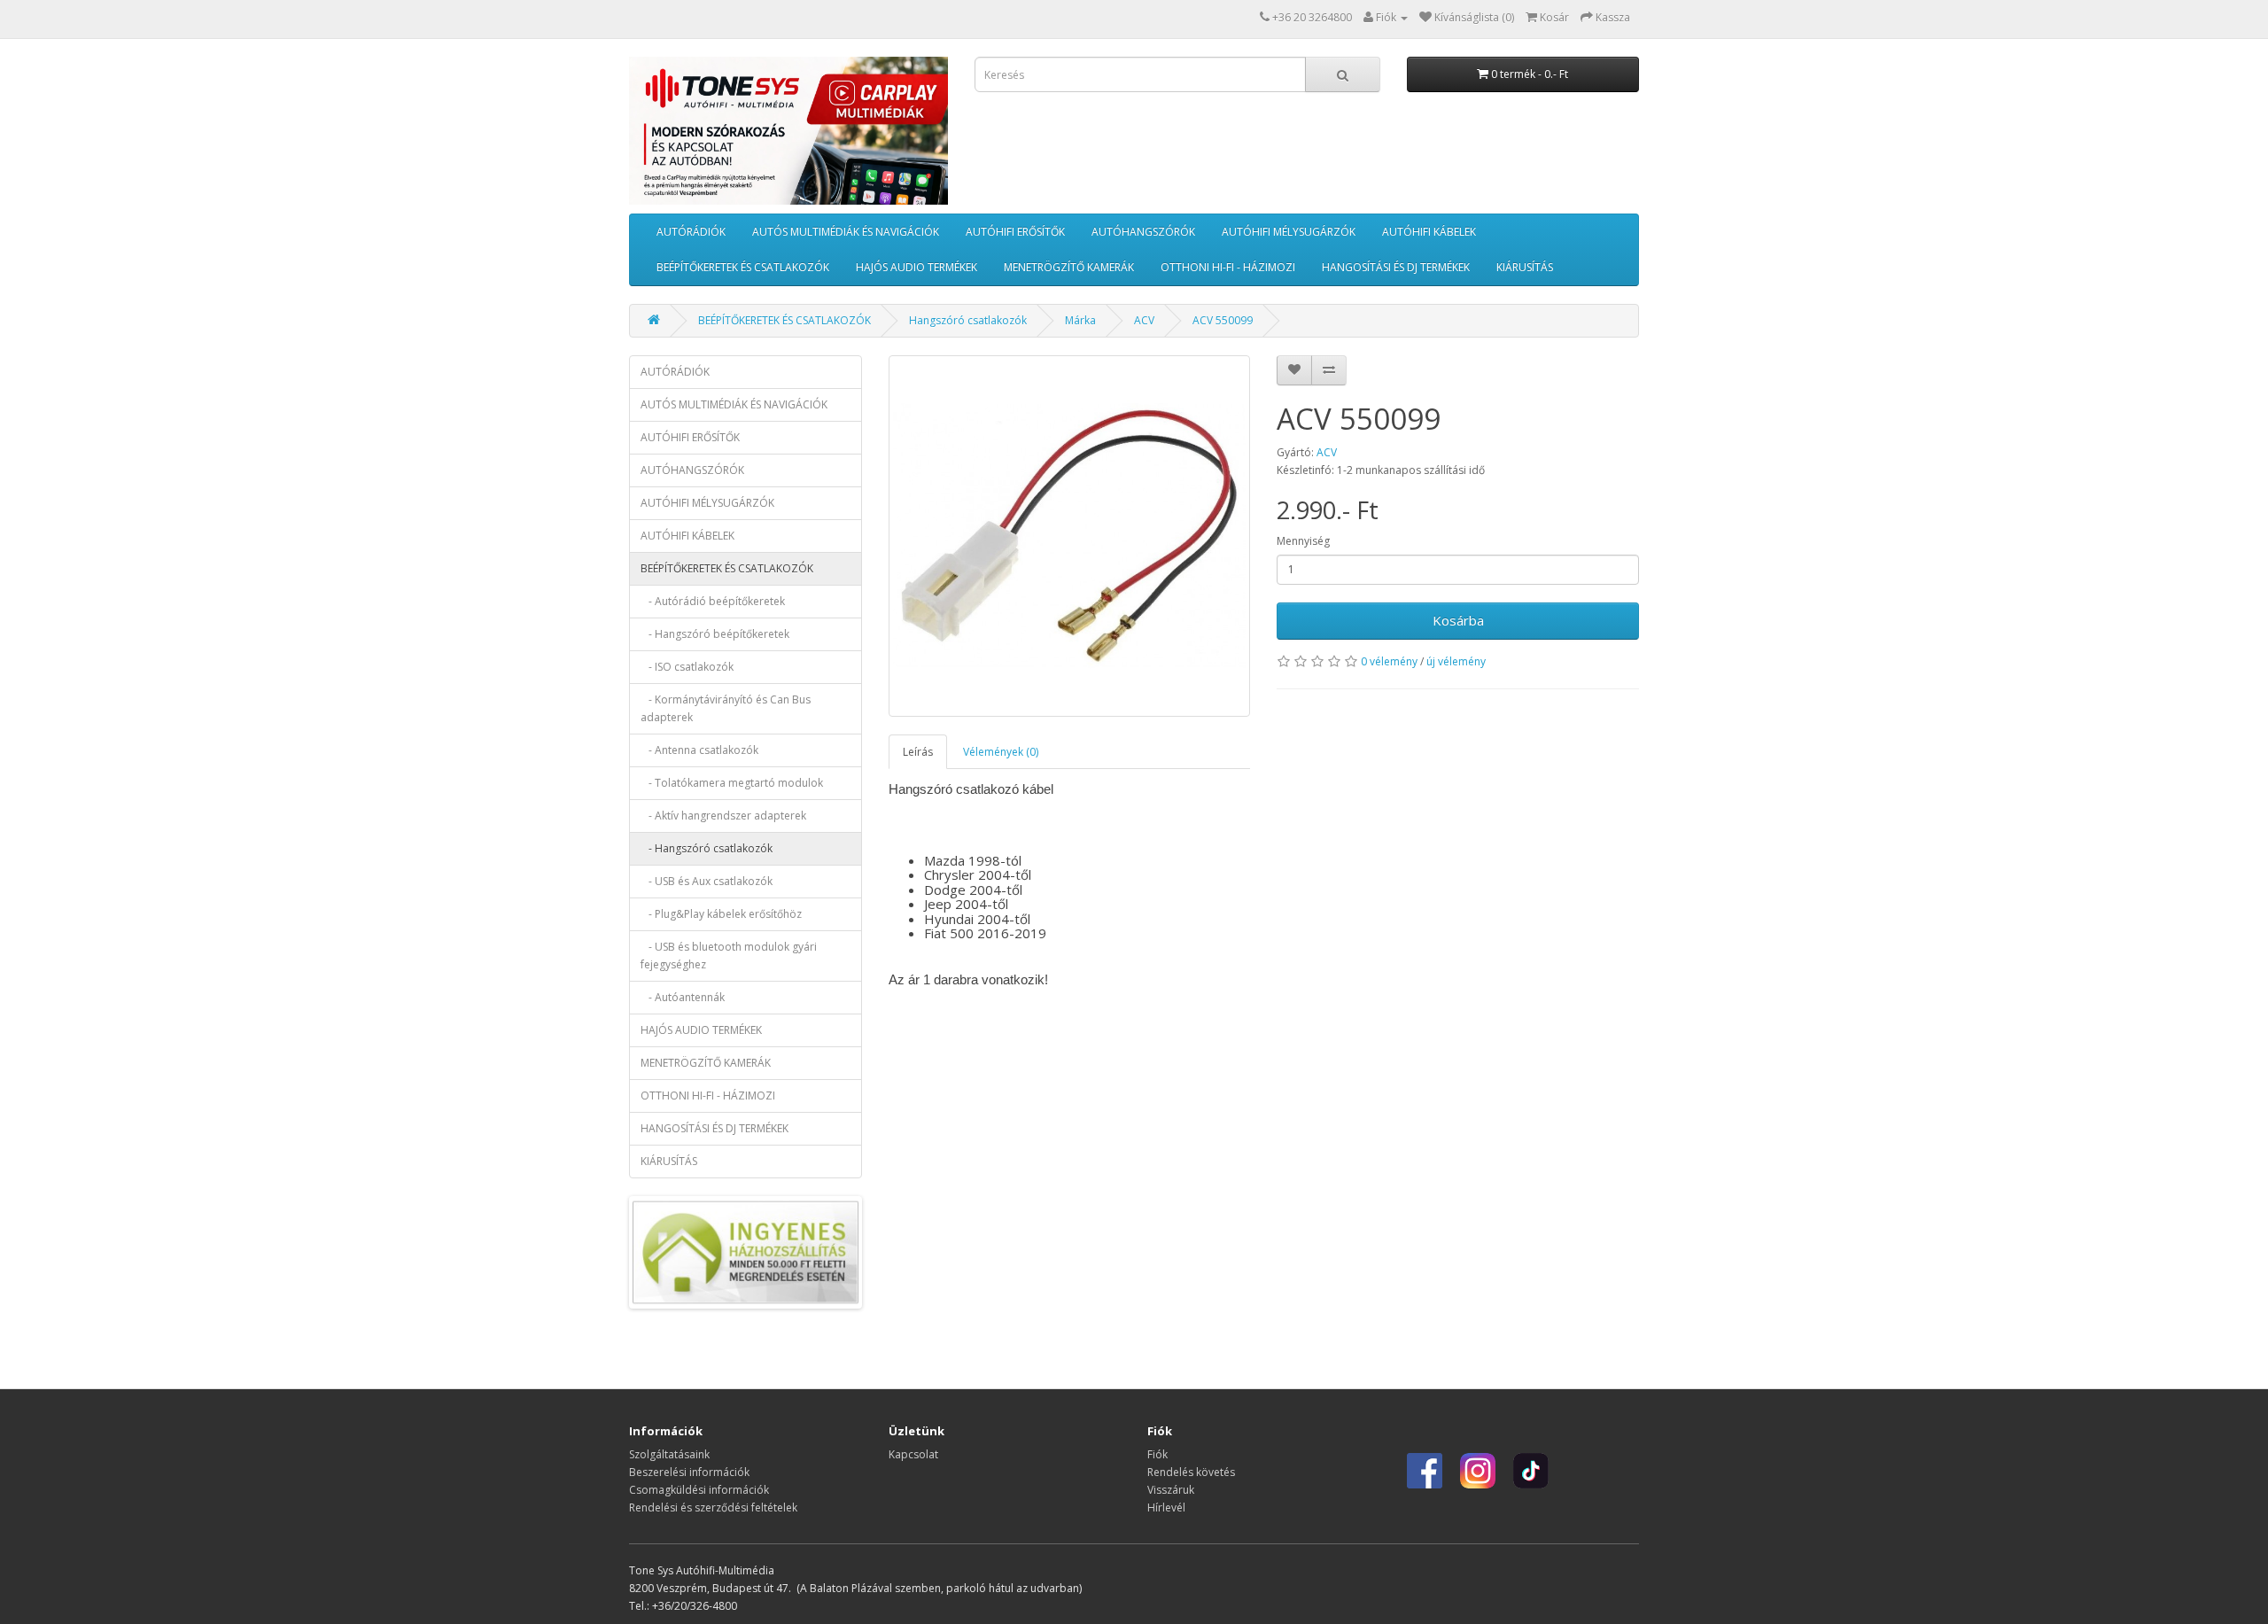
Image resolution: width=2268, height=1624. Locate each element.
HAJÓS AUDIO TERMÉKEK (917, 267)
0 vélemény (1389, 661)
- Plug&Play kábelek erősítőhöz (721, 914)
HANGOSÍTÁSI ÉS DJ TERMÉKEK (1396, 267)
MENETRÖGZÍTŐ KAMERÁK (1069, 267)
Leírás (918, 752)
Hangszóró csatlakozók (968, 320)
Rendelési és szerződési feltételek (713, 1507)
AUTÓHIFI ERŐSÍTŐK (1015, 232)
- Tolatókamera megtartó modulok (732, 783)
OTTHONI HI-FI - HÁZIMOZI (1228, 267)
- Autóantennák (683, 997)
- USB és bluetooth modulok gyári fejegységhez (729, 956)
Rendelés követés (1191, 1472)
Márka (1080, 320)
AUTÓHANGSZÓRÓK (1143, 232)
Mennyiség (1303, 541)
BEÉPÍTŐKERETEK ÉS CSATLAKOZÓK (743, 267)
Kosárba (1458, 620)
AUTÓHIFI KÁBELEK (1429, 232)
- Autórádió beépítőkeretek (713, 601)
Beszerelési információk (689, 1472)
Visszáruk (1171, 1490)
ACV (1144, 320)
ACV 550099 (1223, 320)
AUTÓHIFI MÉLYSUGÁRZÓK (1289, 232)
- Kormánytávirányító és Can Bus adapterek (726, 708)
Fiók (1157, 1454)
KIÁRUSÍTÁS (1525, 267)
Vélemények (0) (1001, 752)
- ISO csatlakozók (687, 667)
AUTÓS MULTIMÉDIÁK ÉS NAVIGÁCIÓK (846, 232)
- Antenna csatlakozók (699, 750)
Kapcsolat (913, 1454)
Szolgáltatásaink (669, 1454)
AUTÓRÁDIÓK (691, 232)
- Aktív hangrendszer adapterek (723, 816)
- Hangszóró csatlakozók (707, 848)
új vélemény (1456, 661)
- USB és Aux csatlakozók (707, 881)
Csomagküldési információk (699, 1490)
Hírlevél (1166, 1507)
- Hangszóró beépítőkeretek (715, 634)
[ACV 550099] (1070, 536)
